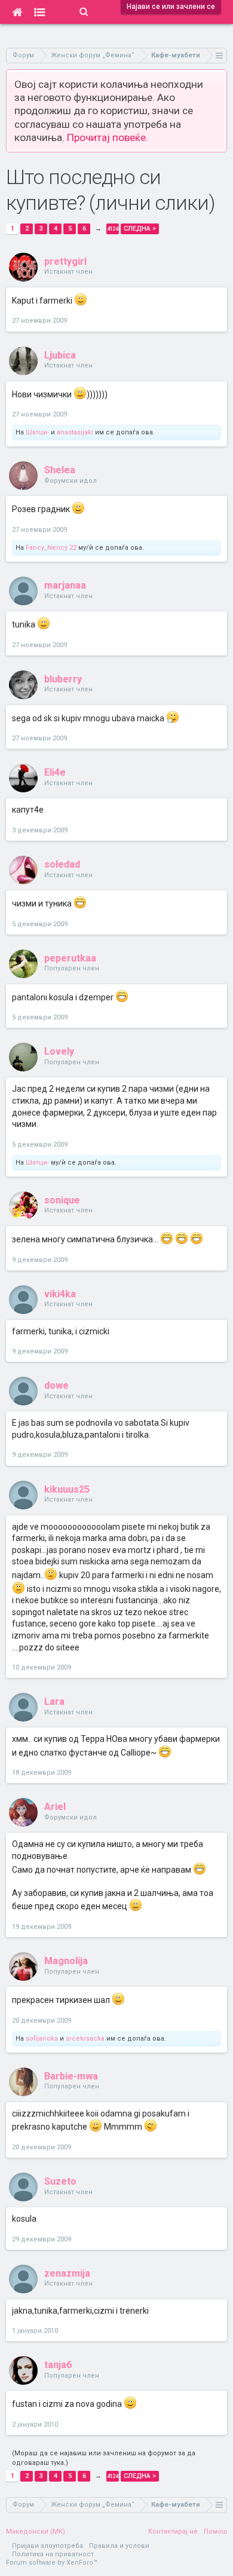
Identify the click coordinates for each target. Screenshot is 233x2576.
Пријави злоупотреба (47, 2546)
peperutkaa (70, 958)
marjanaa (65, 585)
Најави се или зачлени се (171, 7)
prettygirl (65, 261)
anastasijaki (75, 432)
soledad (62, 864)
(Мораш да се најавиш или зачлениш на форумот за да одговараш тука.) (104, 2458)
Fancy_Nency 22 (51, 548)
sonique (62, 1200)
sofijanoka (42, 2039)
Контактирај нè (173, 2531)
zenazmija (67, 2273)
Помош (215, 2531)
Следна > (140, 229)
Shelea (60, 470)
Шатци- (37, 432)
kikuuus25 (67, 1489)
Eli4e (55, 772)
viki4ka (60, 1294)
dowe (56, 1385)
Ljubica (60, 355)
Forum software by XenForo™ (52, 2563)
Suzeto (60, 2181)
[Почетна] (17, 12)
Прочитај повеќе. (108, 137)
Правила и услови (119, 2546)
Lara (54, 1701)
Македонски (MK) (36, 2531)
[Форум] (40, 12)
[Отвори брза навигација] (220, 55)
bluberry (63, 679)
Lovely (59, 1051)
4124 (112, 229)
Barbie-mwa (71, 2076)
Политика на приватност (53, 2554)
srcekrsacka (85, 2039)
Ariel (55, 1807)
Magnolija (66, 1961)
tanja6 (58, 2365)
